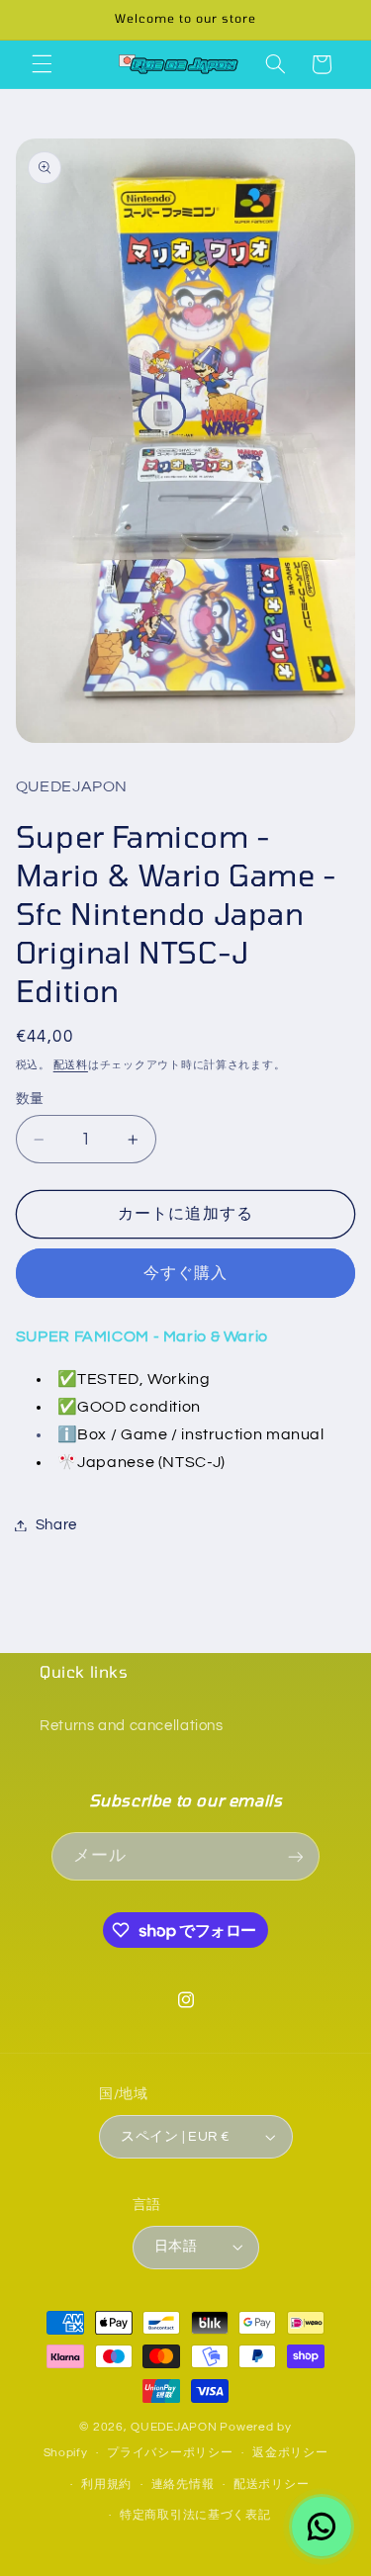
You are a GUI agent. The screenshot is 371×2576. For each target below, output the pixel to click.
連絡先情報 (183, 2484)
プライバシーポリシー (170, 2453)
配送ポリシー (271, 2484)
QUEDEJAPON (174, 2427)
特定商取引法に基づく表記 (195, 2515)
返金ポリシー (290, 2453)
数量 (30, 1099)
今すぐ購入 (185, 1273)
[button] (42, 64)
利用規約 (106, 2484)
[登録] (295, 1856)
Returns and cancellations (132, 1726)
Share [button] (56, 1525)
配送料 (71, 1065)
